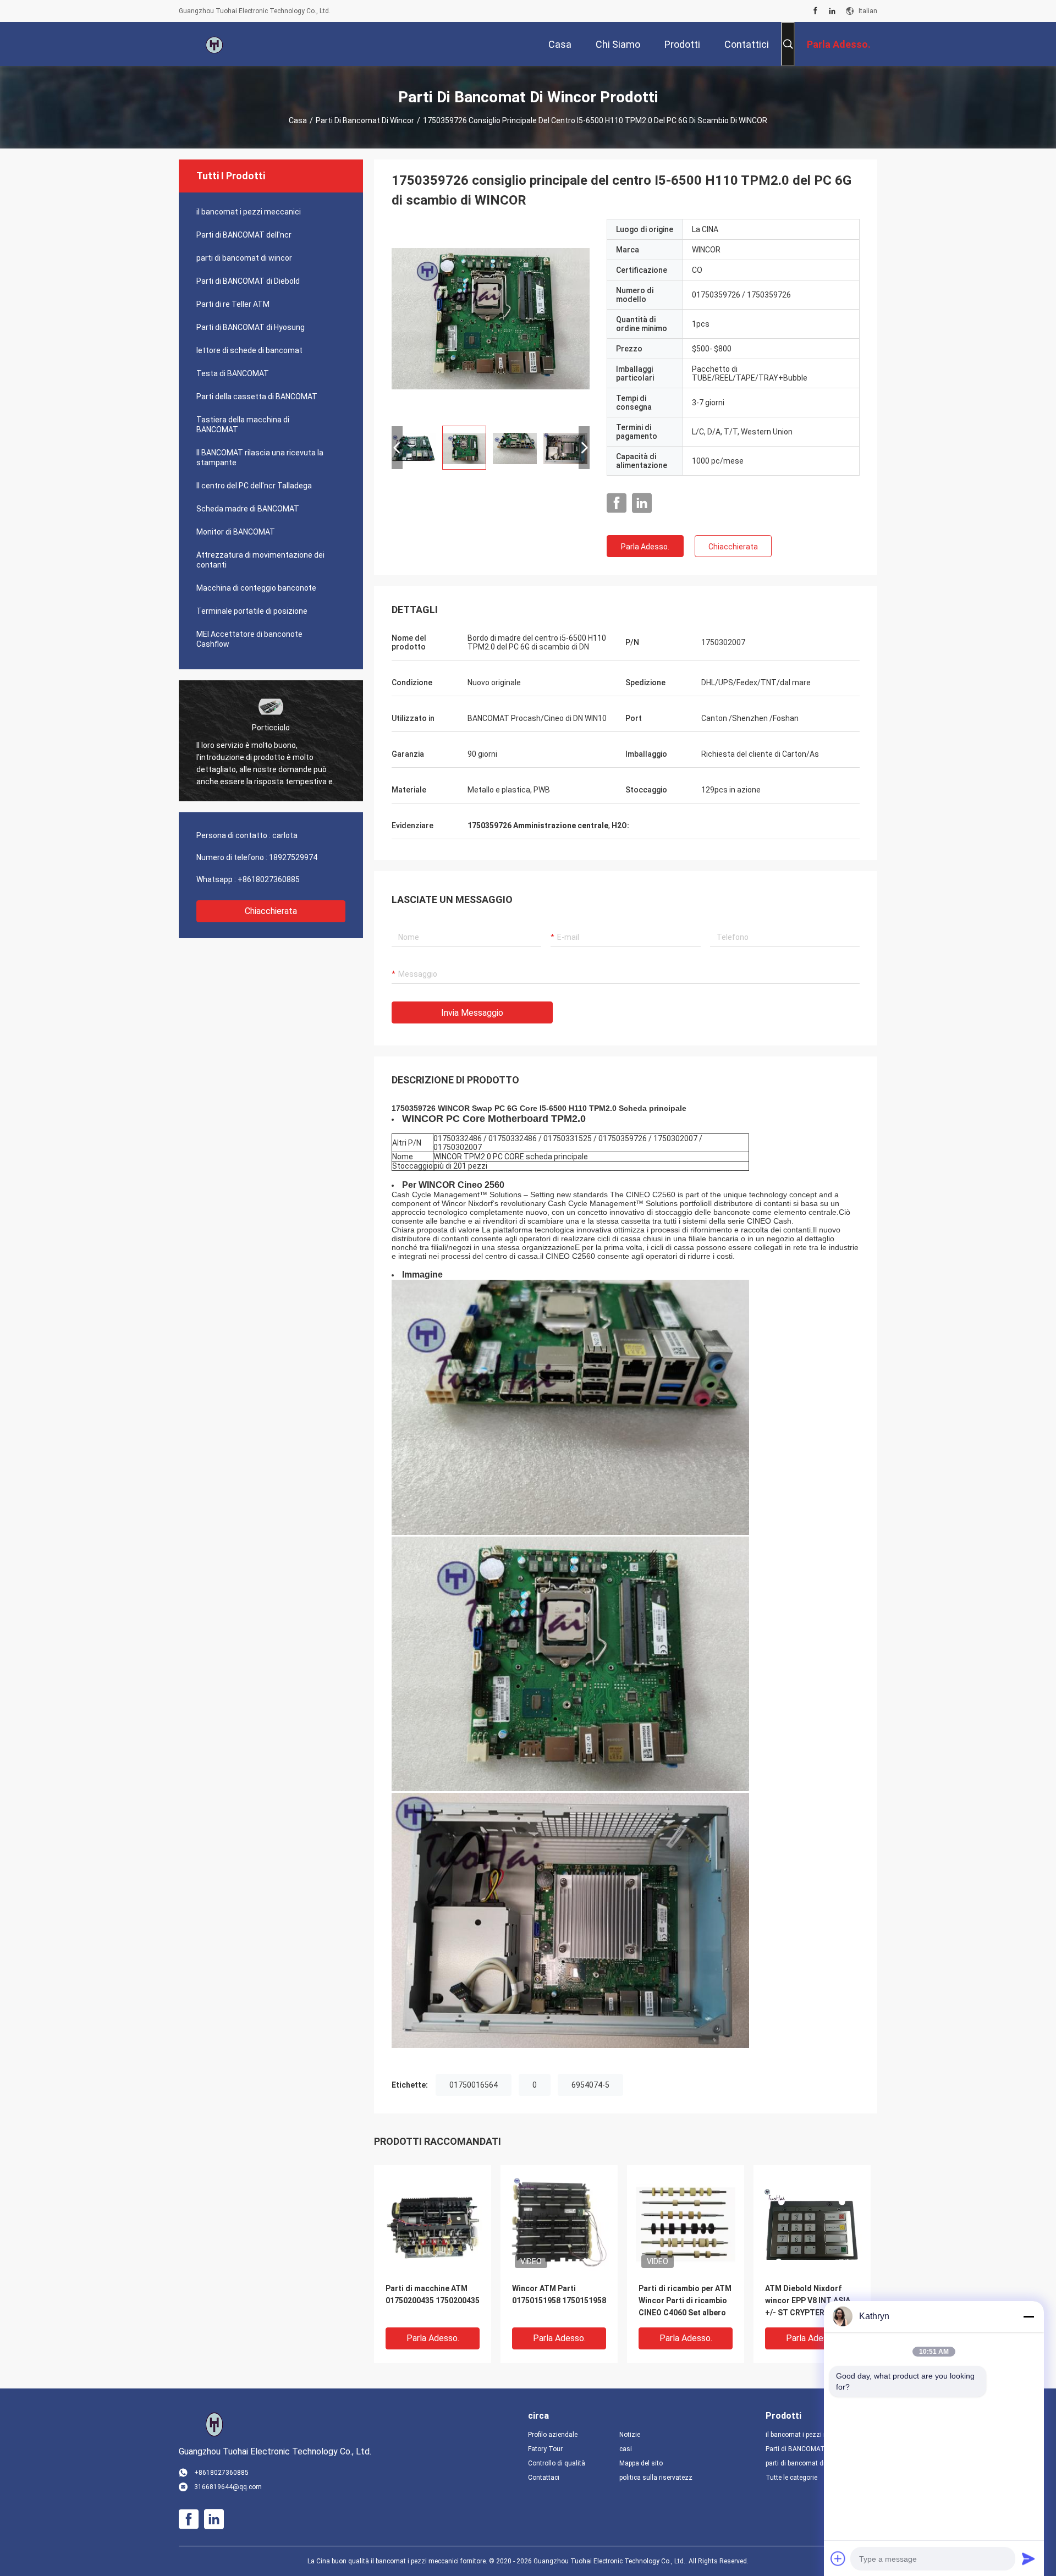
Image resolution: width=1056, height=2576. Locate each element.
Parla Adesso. (645, 547)
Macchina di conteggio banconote (256, 588)
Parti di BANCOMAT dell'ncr (244, 235)
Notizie (630, 2435)
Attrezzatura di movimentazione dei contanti (260, 560)
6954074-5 (590, 2085)
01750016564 (474, 2085)
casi (626, 2449)
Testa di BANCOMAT (233, 373)
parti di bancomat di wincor (365, 120)
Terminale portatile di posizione (252, 611)
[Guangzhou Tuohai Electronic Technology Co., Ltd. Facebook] (815, 11)
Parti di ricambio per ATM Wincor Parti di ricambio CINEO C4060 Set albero (685, 2300)
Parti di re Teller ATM (233, 304)
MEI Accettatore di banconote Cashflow (249, 639)
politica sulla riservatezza (656, 2478)
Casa (298, 120)
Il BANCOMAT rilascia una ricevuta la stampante (260, 458)
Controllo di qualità (557, 2463)
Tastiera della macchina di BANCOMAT (243, 425)
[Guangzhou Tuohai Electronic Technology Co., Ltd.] (215, 44)
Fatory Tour (545, 2449)
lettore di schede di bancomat (249, 350)
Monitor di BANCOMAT (236, 532)
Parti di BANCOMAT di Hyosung (251, 327)
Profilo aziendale (553, 2435)
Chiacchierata (271, 911)
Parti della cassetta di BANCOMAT (257, 397)
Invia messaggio (472, 1013)
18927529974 (293, 857)
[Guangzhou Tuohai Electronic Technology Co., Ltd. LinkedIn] (832, 11)
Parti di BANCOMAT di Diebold (248, 281)
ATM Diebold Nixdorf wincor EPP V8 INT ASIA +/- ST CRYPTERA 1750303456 (808, 2301)
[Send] (1028, 2558)
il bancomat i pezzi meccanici (249, 212)
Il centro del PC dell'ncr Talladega (254, 486)
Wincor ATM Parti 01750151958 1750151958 (559, 2294)
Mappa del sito (641, 2463)
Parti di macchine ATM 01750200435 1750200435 (433, 2294)
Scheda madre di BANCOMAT (248, 509)
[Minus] (1028, 2316)
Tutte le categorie (791, 2478)
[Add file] (838, 2558)
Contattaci (544, 2478)
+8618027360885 (269, 879)
